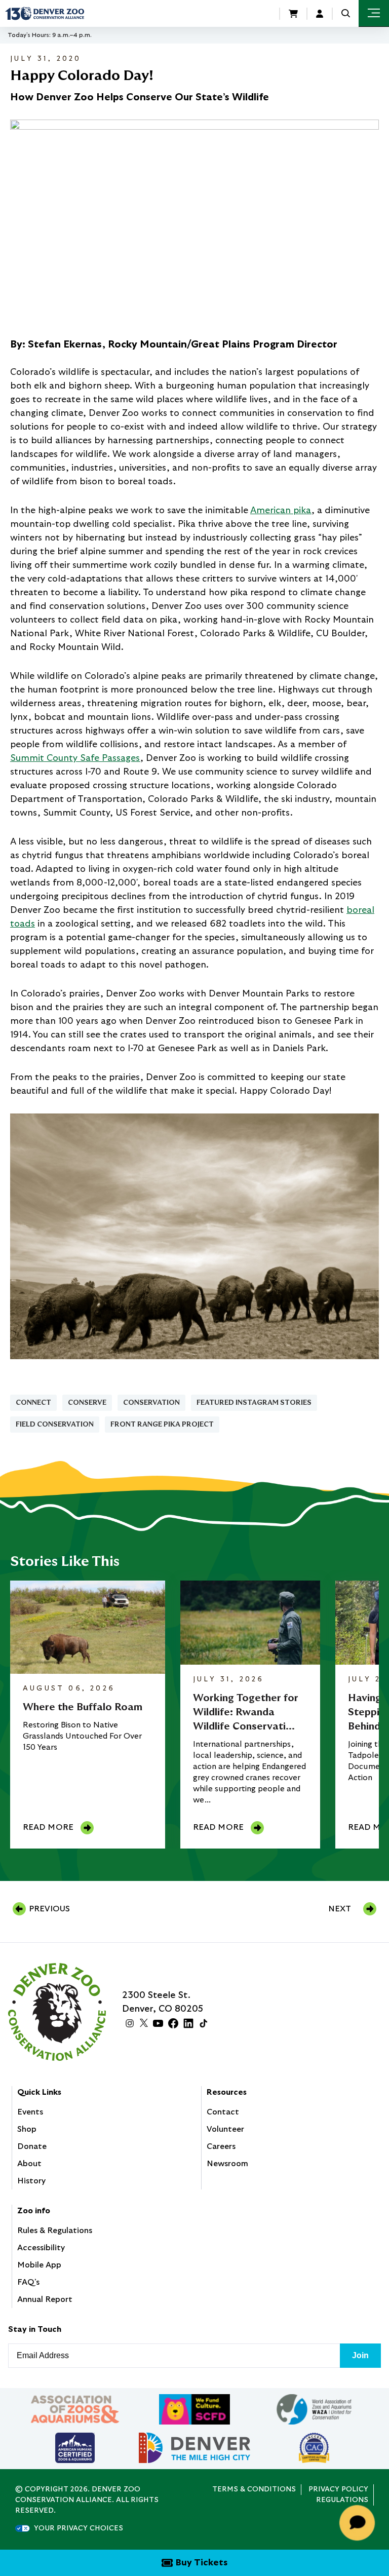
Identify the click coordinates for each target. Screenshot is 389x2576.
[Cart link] (293, 14)
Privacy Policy (338, 2489)
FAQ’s (28, 2282)
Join (360, 2355)
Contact (223, 2112)
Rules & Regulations (55, 2231)
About (29, 2164)
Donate (32, 2146)
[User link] (320, 14)
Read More (48, 1827)
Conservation (151, 1403)
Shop (27, 2129)
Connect (33, 1403)
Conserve (87, 1403)
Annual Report (45, 2299)
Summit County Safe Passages (75, 758)
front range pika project (162, 1425)
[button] (346, 13)
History (31, 2181)
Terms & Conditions (254, 2489)
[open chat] (359, 2523)
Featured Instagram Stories (254, 1403)
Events (30, 2112)
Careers (221, 2146)
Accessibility (41, 2248)
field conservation (55, 1425)
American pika (281, 511)
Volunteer (225, 2129)
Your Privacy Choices (79, 2528)
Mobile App (39, 2265)
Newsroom (227, 2164)
